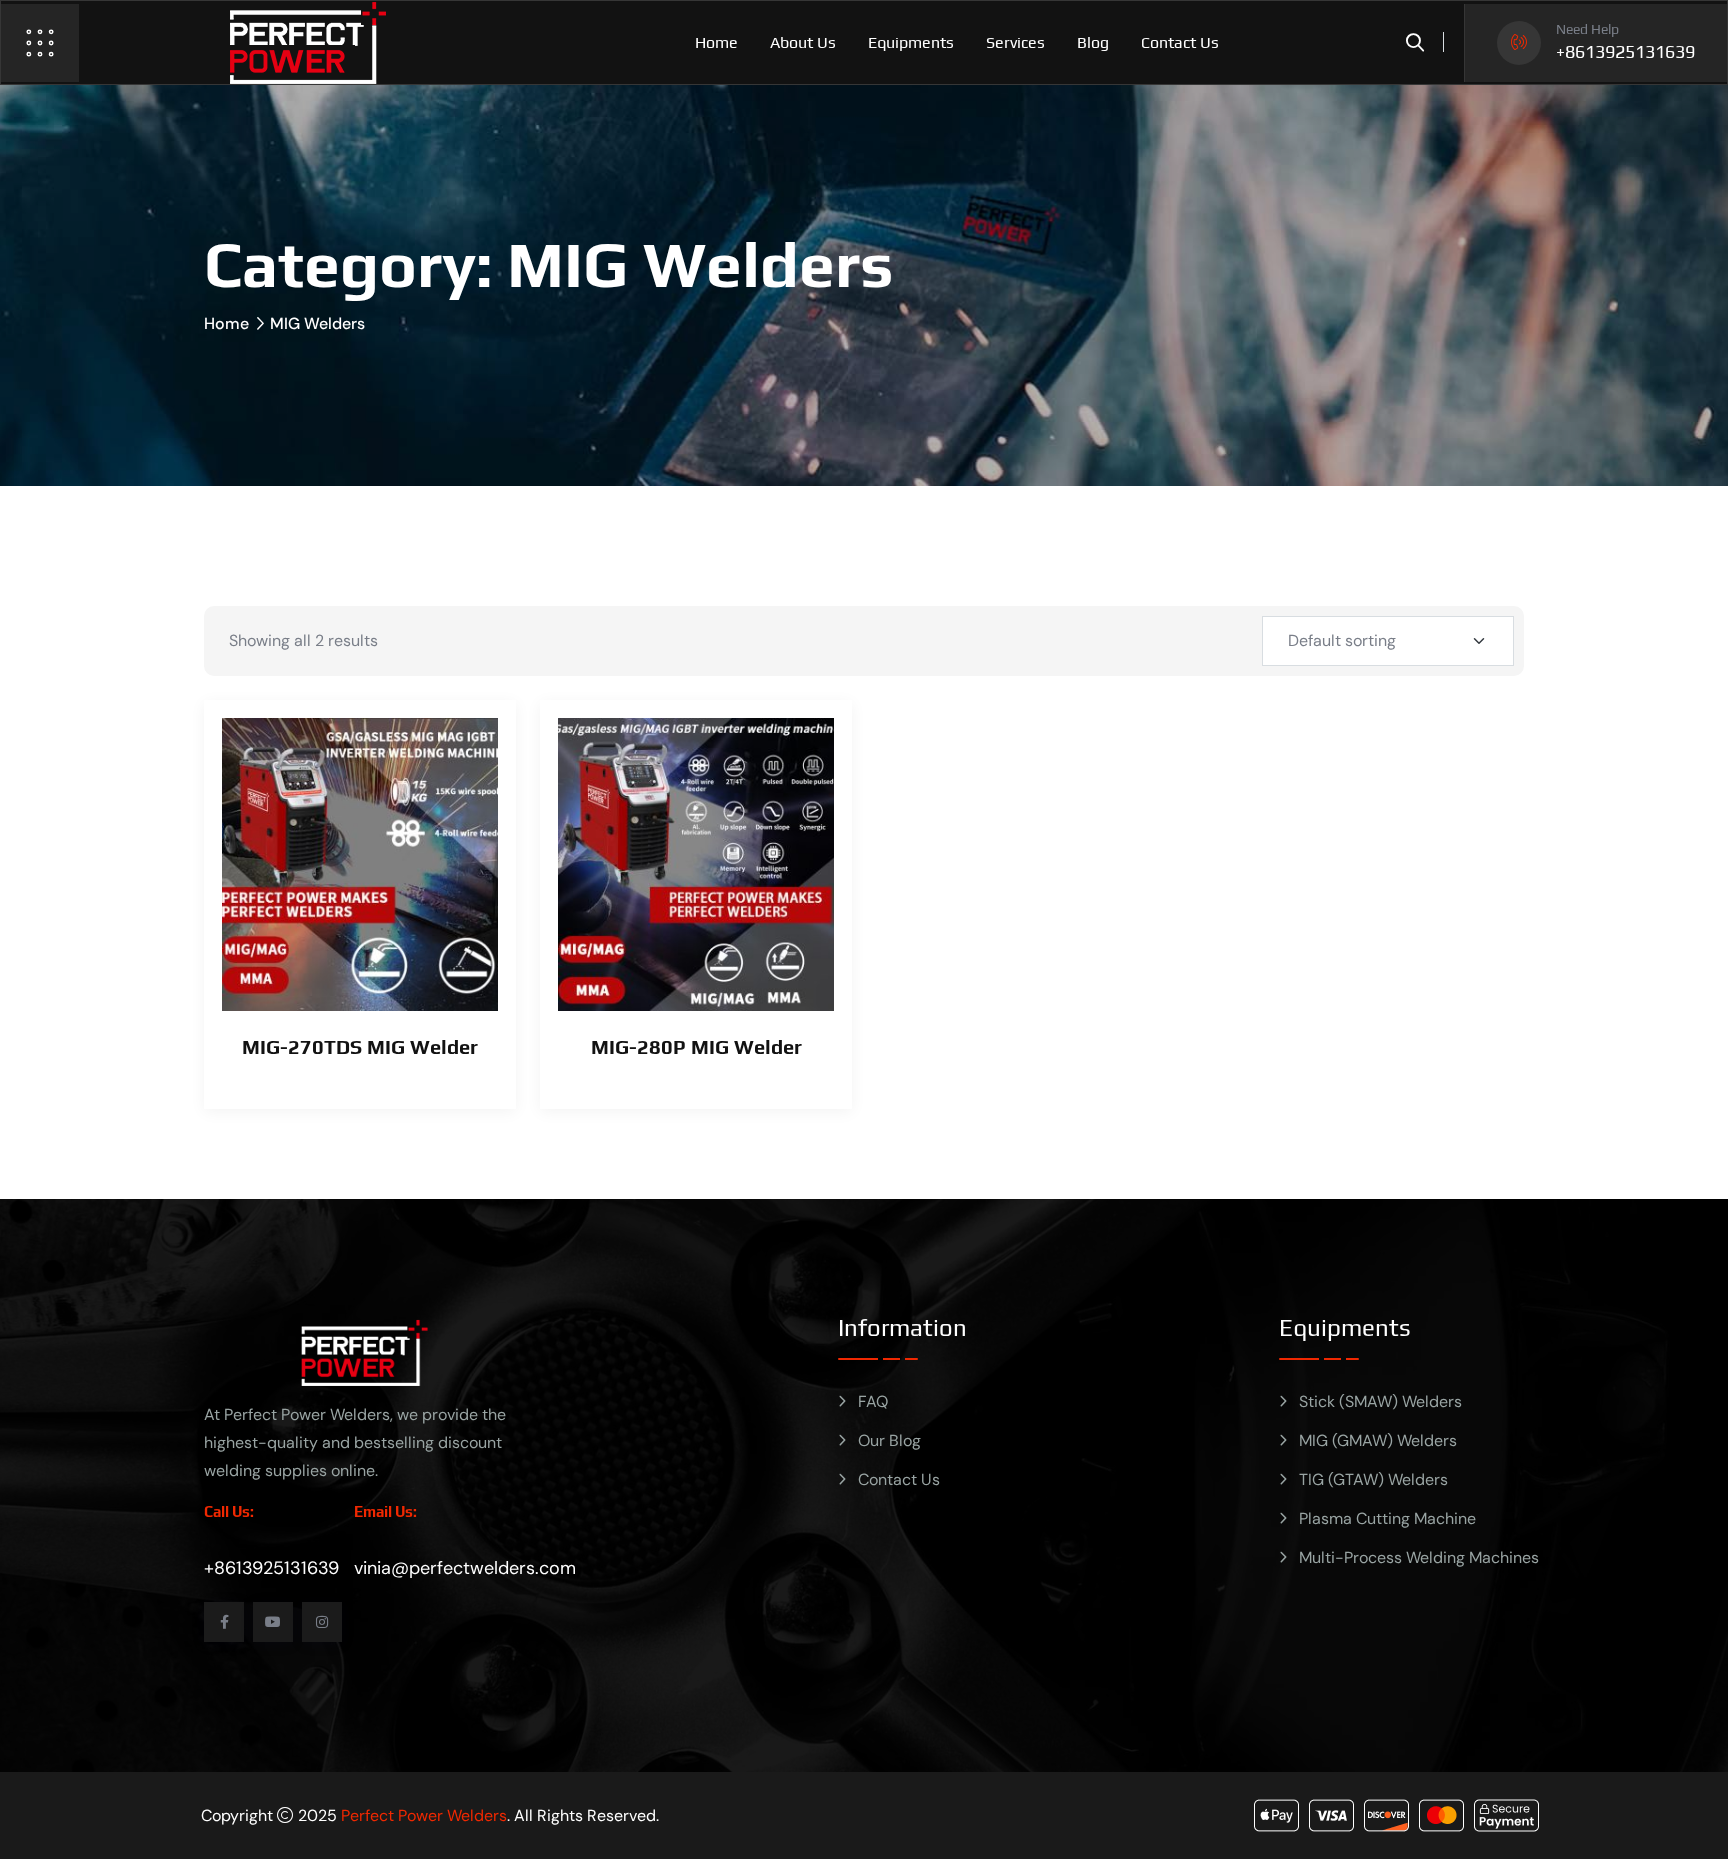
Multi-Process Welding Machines (1419, 1557)
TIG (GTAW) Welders (1373, 1479)
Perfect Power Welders (424, 1815)
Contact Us (1180, 42)
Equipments (911, 42)
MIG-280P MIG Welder (696, 1046)
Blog (1093, 42)
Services (1015, 42)
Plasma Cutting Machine (1387, 1518)
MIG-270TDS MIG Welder (360, 1046)
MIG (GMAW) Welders (1378, 1440)
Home (716, 42)
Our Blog (889, 1440)
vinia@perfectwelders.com (465, 1568)
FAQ (873, 1401)
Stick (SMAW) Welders (1380, 1401)
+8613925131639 (1625, 52)
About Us (803, 42)
